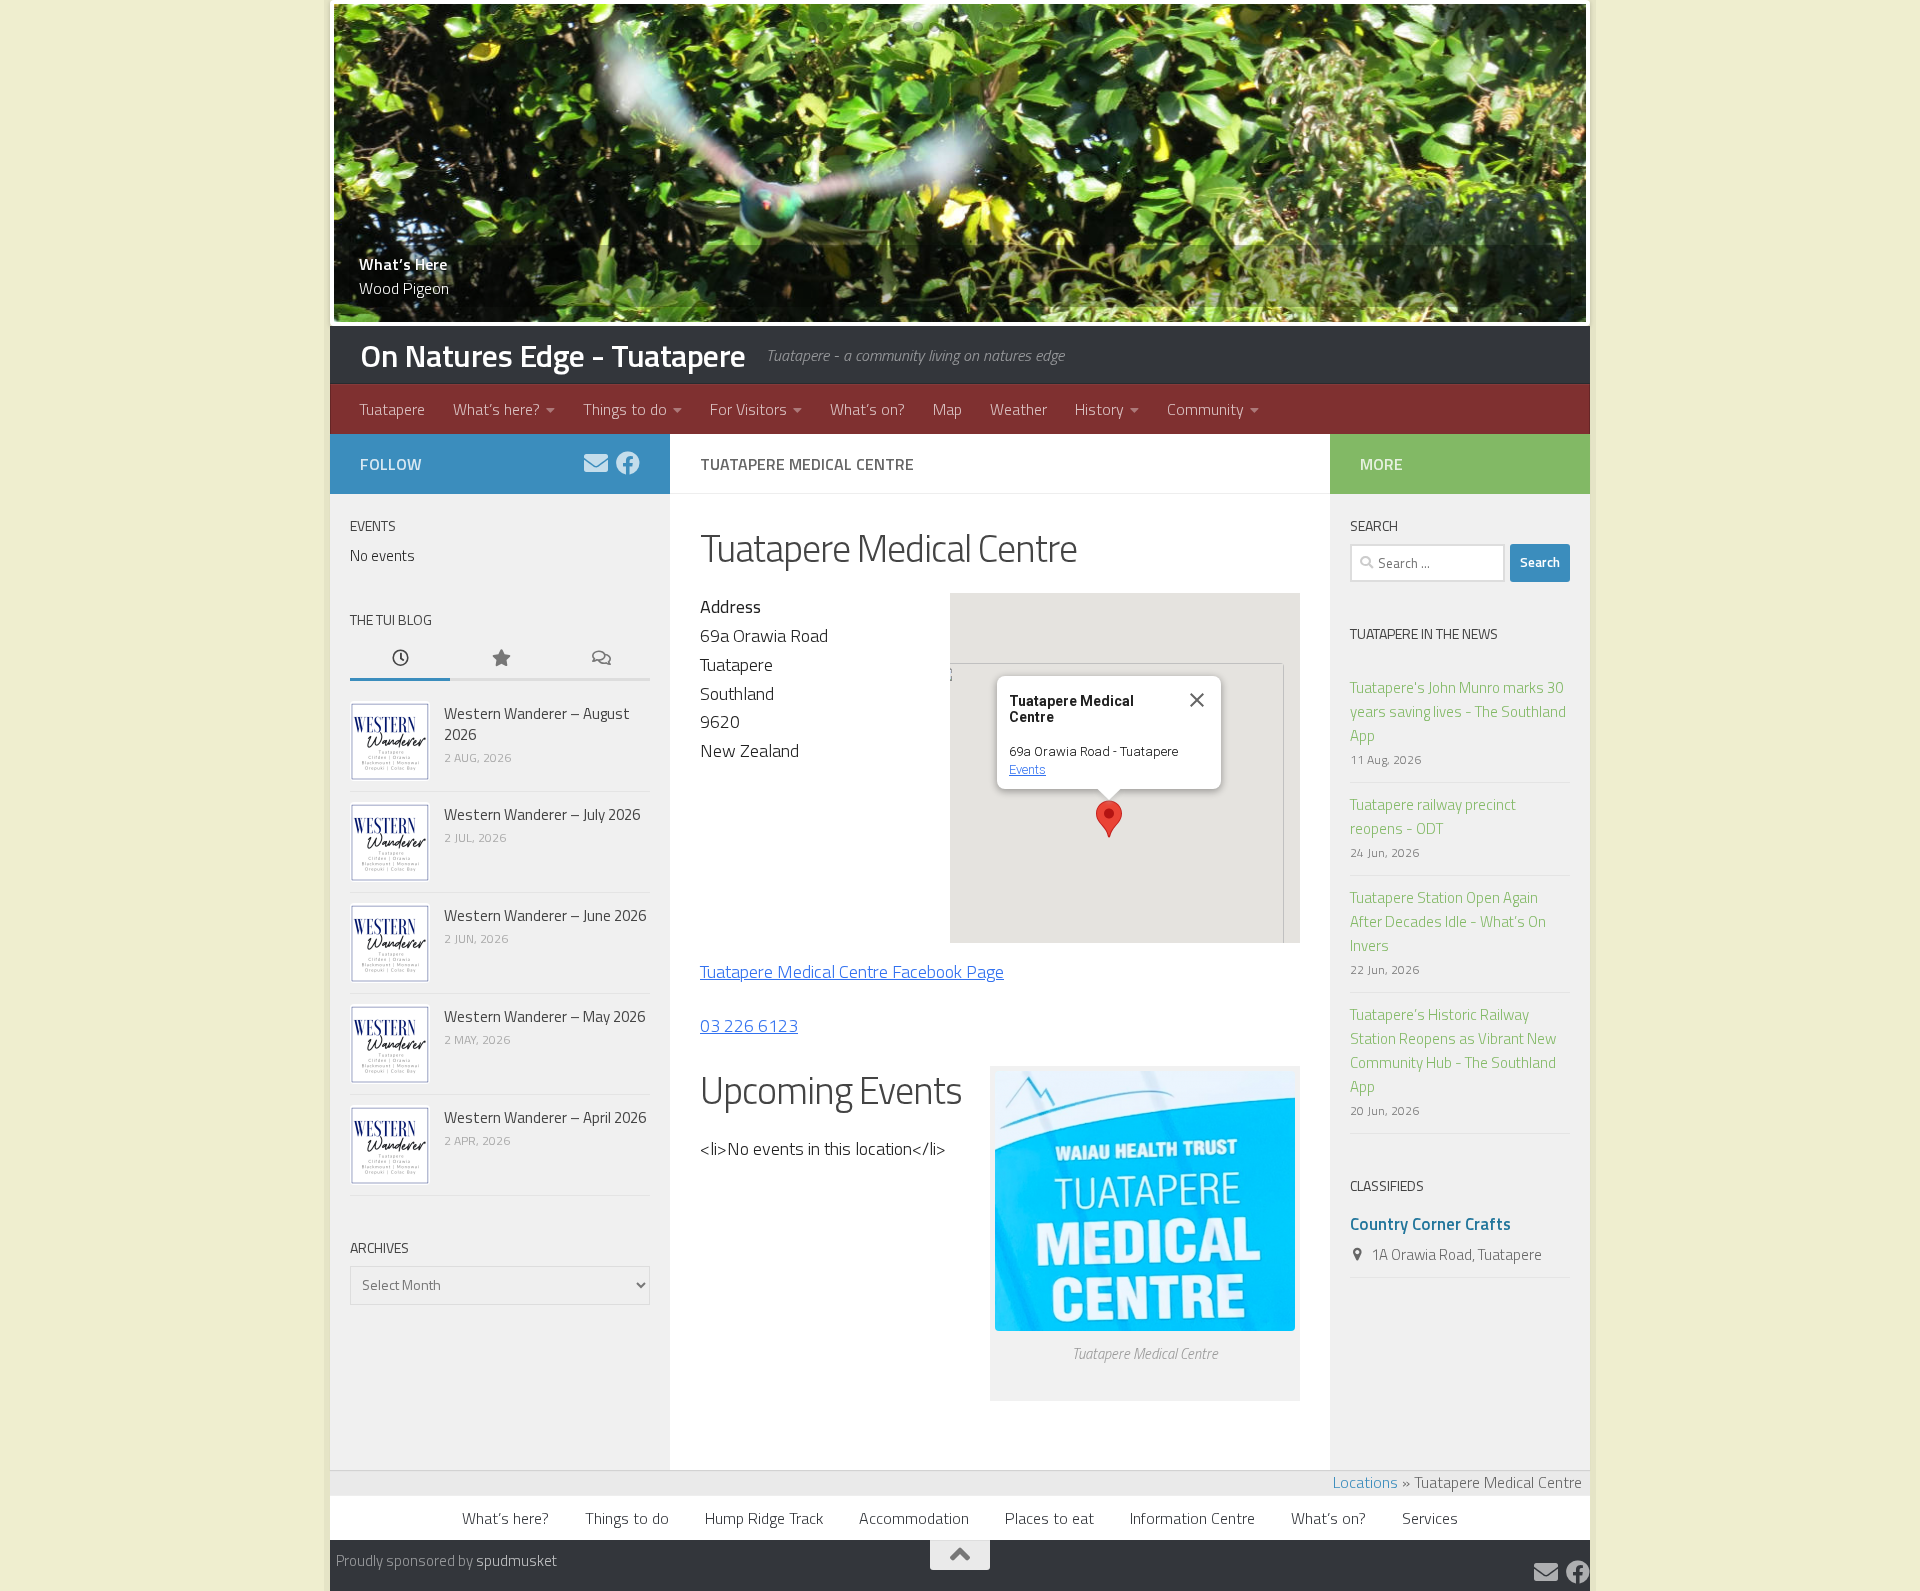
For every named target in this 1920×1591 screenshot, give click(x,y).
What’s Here (403, 264)
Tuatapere (392, 409)
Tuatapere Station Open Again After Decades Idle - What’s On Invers (1448, 921)
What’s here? (496, 409)
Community (1205, 409)
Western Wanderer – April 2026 (545, 1117)
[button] (1109, 819)
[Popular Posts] (500, 659)
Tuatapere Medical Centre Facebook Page (852, 971)
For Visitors (748, 409)
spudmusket (516, 1560)
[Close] (1197, 700)
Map (947, 409)
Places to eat (1049, 1518)
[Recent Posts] (400, 659)
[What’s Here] (960, 163)
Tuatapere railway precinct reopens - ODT (1433, 816)
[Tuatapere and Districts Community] (628, 463)
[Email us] (596, 463)
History (1099, 409)
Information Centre (1192, 1518)
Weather (1018, 409)
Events (1027, 769)
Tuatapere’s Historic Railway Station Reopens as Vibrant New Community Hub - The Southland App (1453, 1050)
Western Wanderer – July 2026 (542, 814)
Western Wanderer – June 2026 (545, 915)
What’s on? (867, 409)
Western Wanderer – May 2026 (544, 1016)
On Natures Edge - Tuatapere (553, 355)
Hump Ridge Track (764, 1518)
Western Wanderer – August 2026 (537, 724)
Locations (1365, 1482)
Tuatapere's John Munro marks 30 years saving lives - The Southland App (1458, 711)
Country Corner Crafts (1430, 1224)
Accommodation (914, 1518)
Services (1430, 1518)
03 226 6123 (749, 1025)
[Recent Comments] (600, 659)
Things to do (625, 409)
